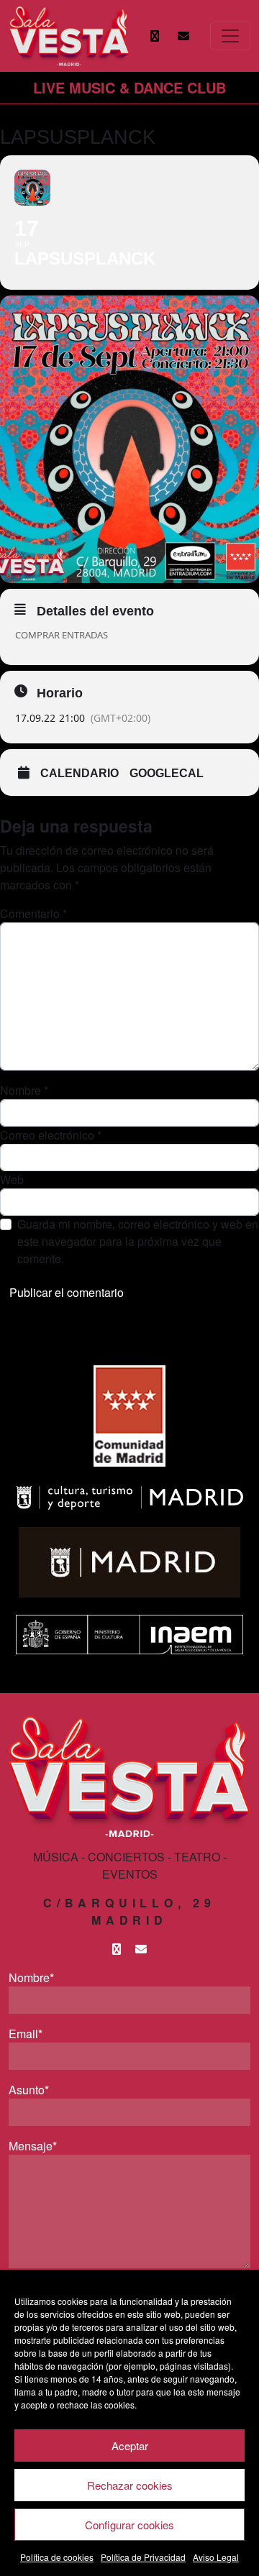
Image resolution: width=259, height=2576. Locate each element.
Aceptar (130, 2446)
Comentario (33, 913)
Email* (26, 2034)
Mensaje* (33, 2146)
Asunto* (29, 2090)
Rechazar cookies (130, 2485)
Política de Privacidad (143, 2557)
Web (12, 1179)
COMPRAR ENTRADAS (62, 635)
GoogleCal (167, 773)
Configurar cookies (129, 2525)
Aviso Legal (216, 2557)
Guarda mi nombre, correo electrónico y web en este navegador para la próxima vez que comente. (138, 1241)
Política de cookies (57, 2557)
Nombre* (31, 1977)
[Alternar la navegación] (230, 36)
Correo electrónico (51, 1135)
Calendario (79, 773)
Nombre (24, 1090)
